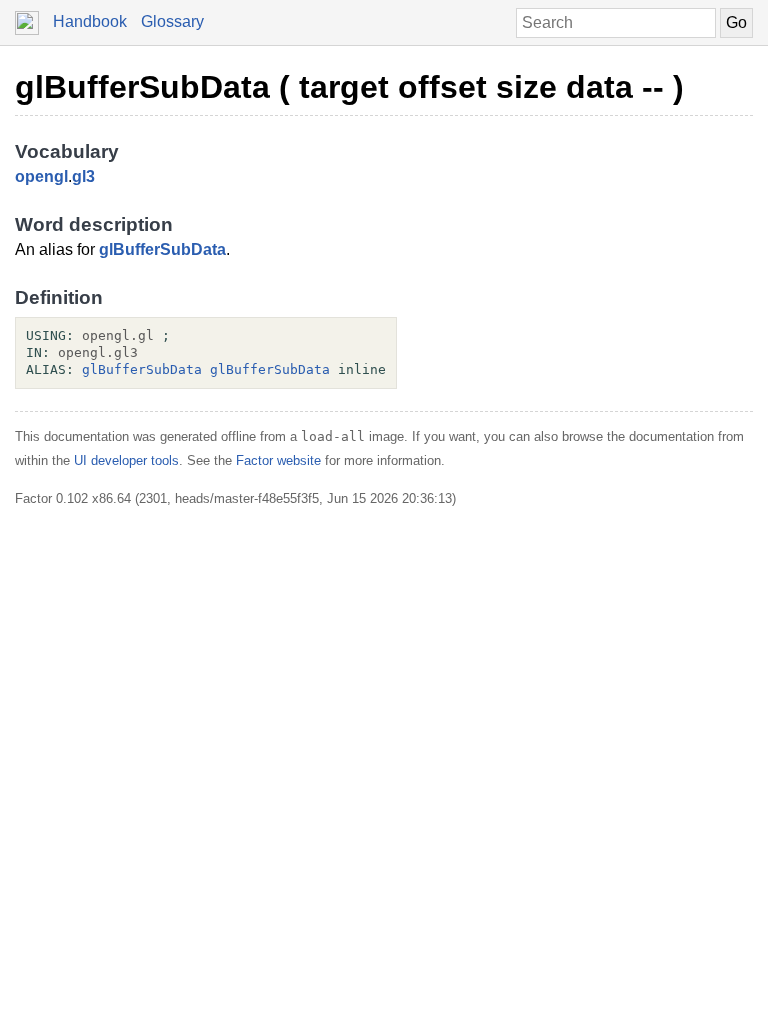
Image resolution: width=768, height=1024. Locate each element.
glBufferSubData (162, 249)
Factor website (278, 460)
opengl (41, 176)
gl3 (83, 176)
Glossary (172, 21)
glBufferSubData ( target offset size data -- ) (349, 87)
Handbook (90, 21)
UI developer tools (126, 460)
